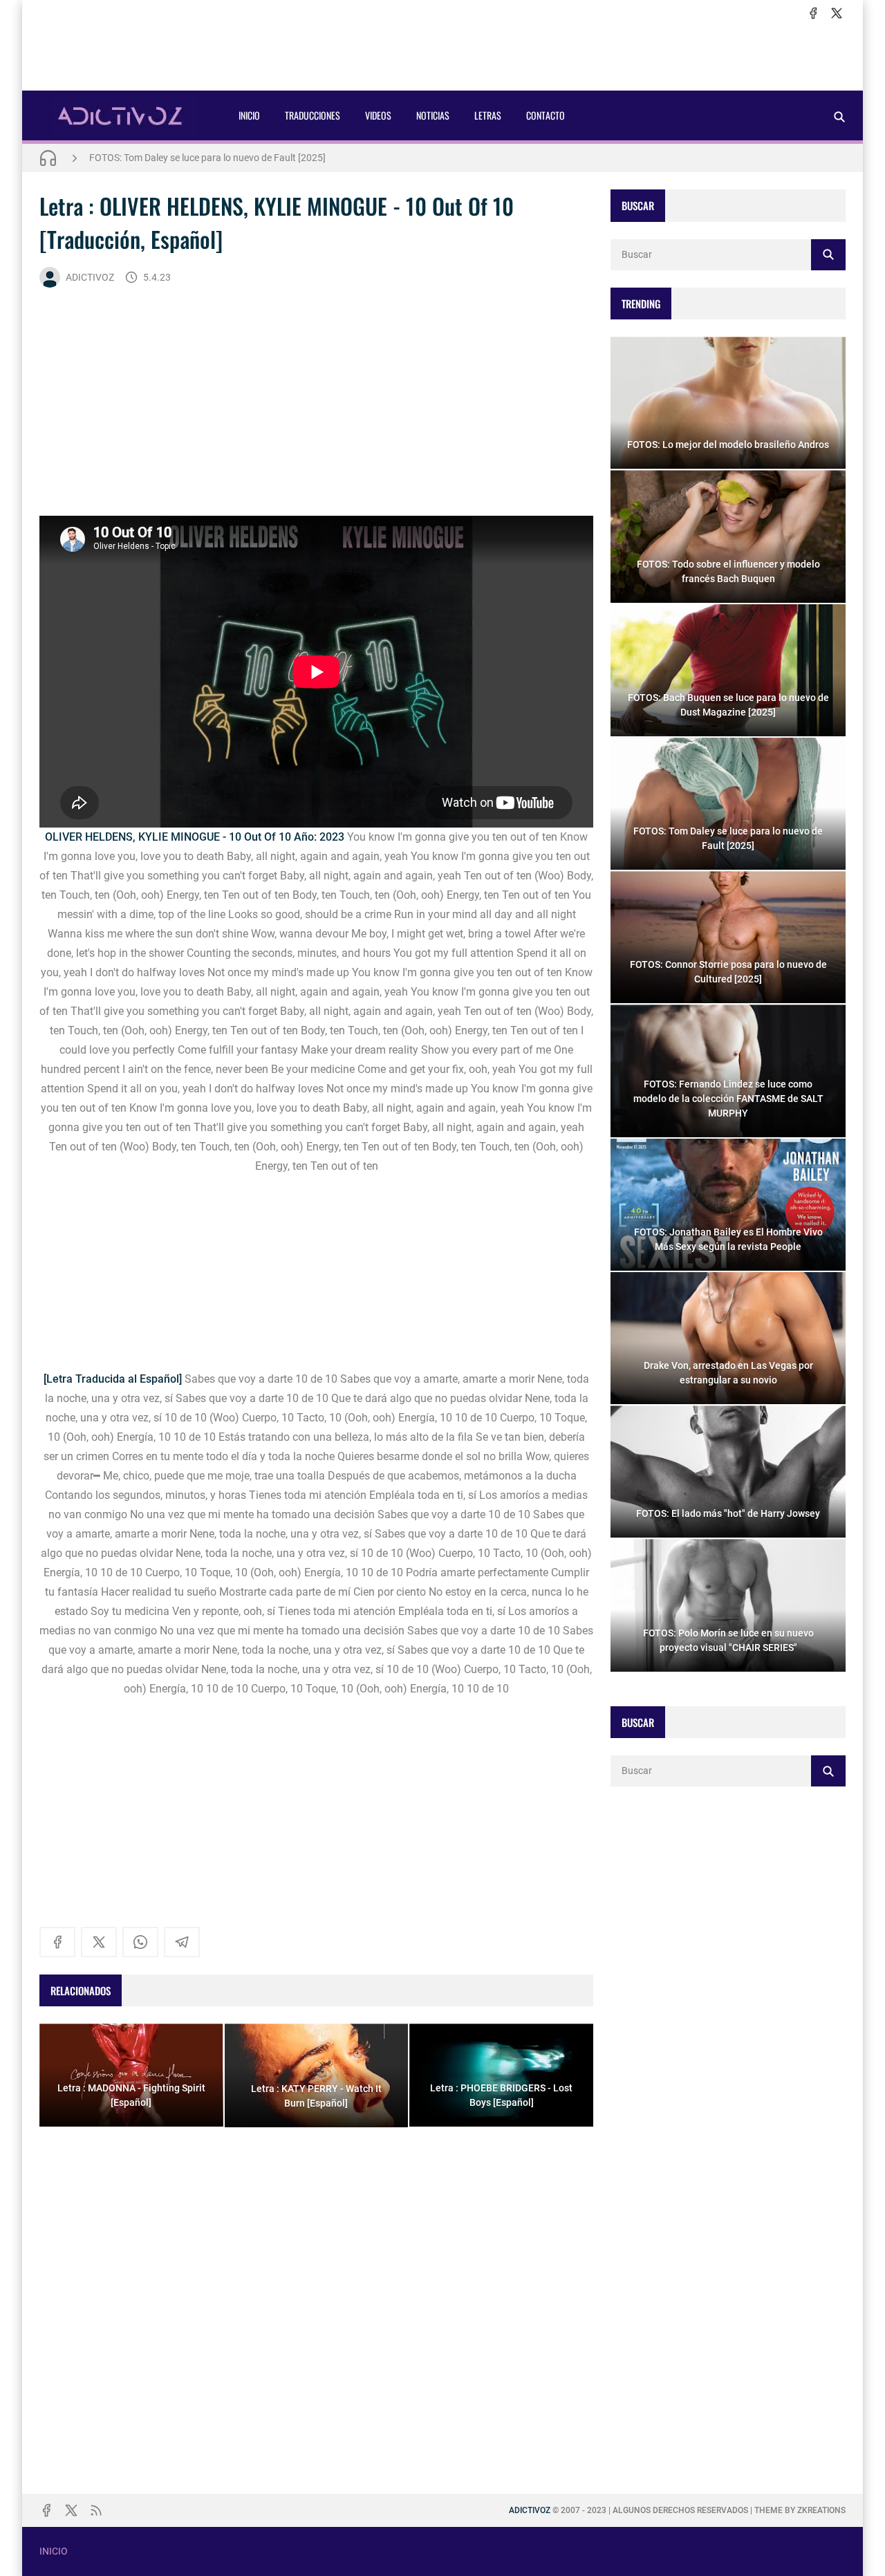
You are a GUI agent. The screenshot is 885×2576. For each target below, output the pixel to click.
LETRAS (488, 115)
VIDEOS (378, 115)
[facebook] (813, 13)
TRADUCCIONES (313, 115)
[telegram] (182, 1942)
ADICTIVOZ (90, 277)
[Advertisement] (442, 56)
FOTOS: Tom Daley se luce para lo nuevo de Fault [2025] (207, 158)
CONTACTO (546, 115)
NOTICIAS (433, 115)
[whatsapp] (140, 1942)
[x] (837, 13)
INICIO (249, 115)
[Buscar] (839, 116)
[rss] (96, 2510)
